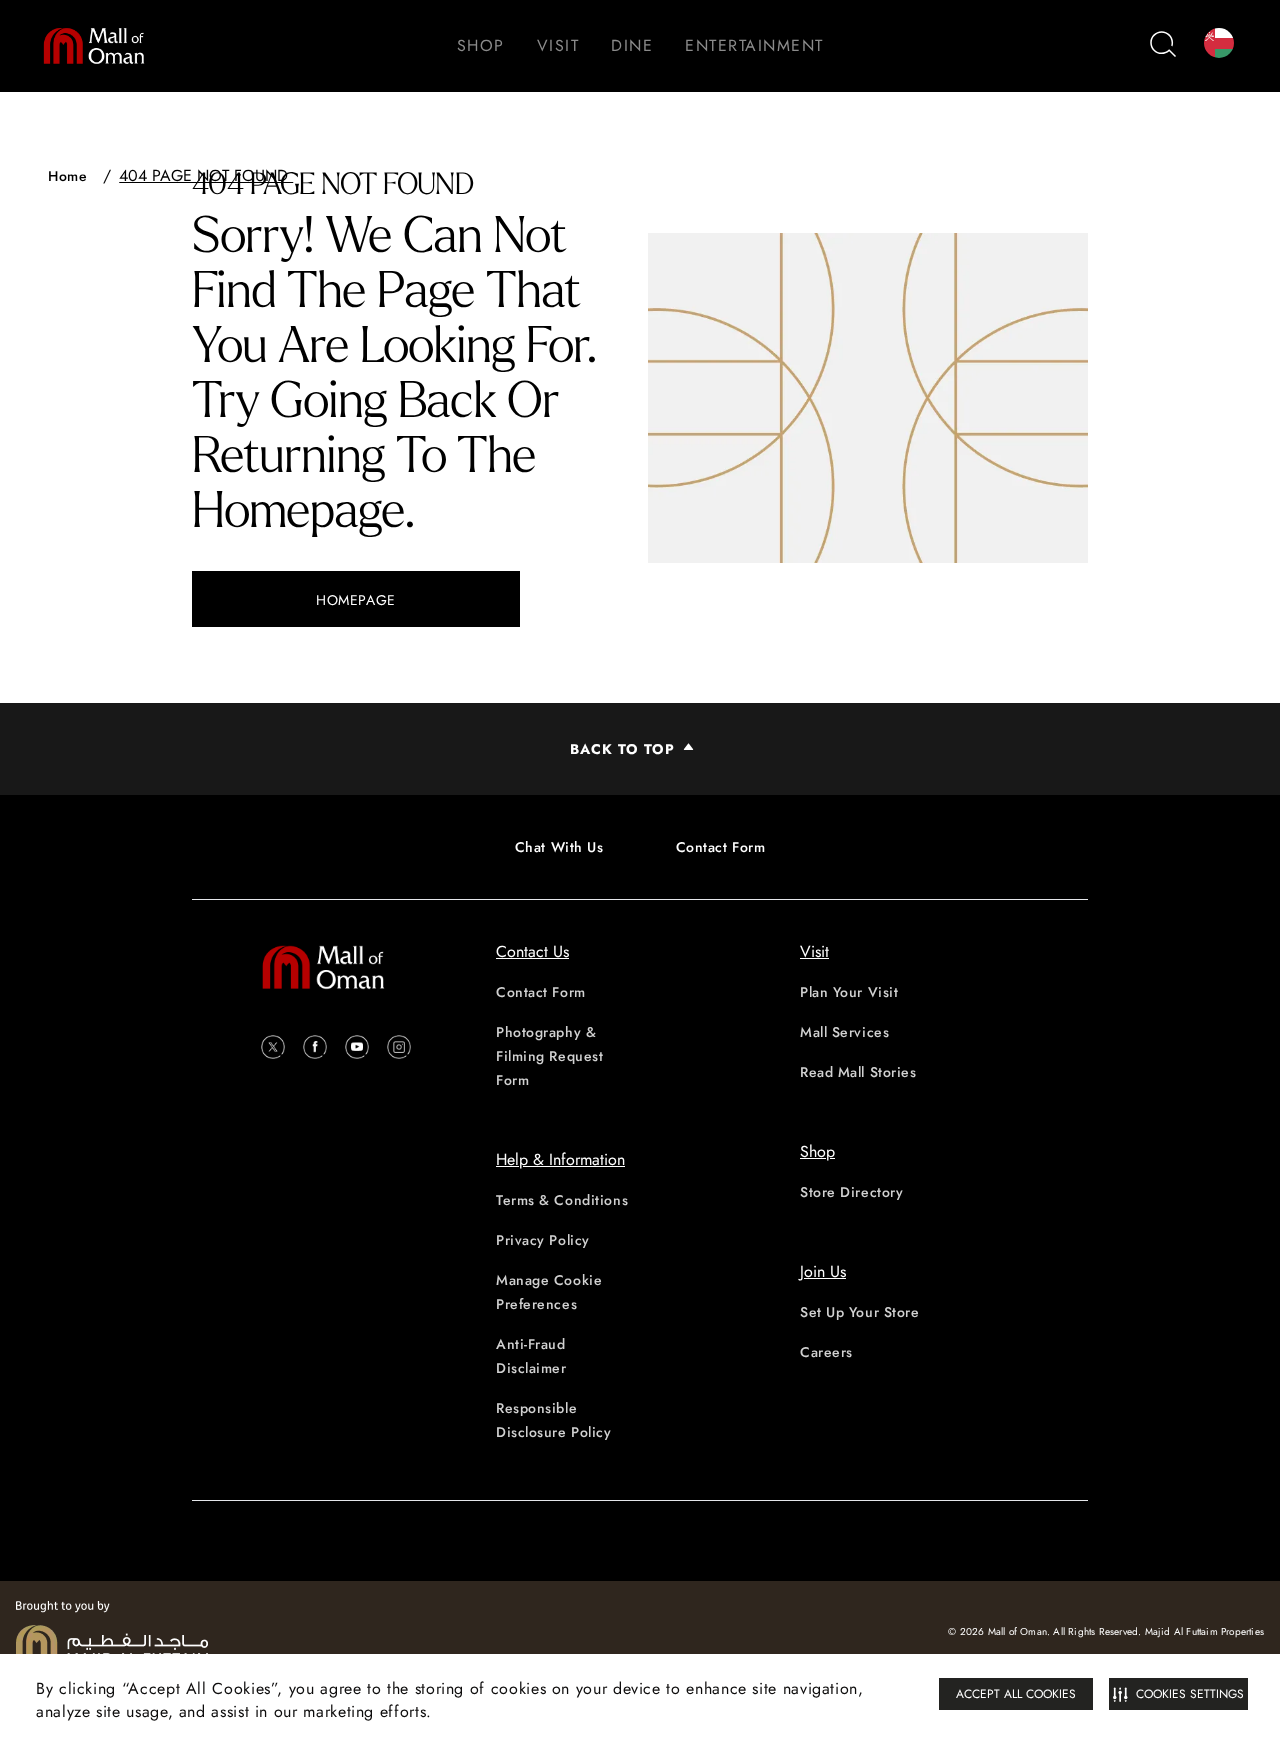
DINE (632, 45)
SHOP (481, 45)
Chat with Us (559, 847)
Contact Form (721, 847)
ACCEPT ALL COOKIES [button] (1016, 1694)
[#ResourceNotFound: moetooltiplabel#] (104, 46)
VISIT (558, 45)
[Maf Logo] (112, 1632)
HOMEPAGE (355, 600)
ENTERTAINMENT (754, 45)
